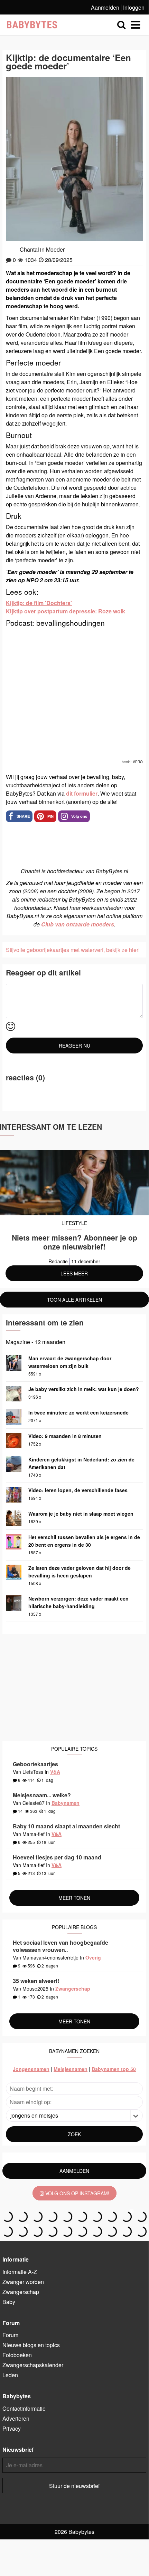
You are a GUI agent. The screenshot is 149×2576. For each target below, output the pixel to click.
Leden (10, 2375)
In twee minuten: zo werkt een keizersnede (78, 1412)
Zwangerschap (73, 1989)
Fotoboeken (17, 2355)
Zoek (74, 2134)
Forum (10, 2335)
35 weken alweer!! (36, 1981)
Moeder (55, 249)
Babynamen (66, 1803)
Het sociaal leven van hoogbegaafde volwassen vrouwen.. (60, 1946)
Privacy (12, 2428)
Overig (93, 1957)
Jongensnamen (31, 2069)
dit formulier (82, 793)
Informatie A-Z (20, 2272)
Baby (9, 2302)
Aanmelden (105, 7)
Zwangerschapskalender (33, 2365)
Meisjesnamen (71, 2069)
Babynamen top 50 (114, 2069)
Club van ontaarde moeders (78, 924)
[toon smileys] (11, 1027)
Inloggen (134, 7)
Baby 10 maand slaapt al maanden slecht (66, 1826)
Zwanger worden (23, 2282)
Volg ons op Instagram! (77, 2193)
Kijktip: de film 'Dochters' (39, 603)
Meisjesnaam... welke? (42, 1795)
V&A (55, 1772)
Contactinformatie (24, 2408)
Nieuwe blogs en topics (31, 2345)
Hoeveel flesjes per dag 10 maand (57, 1857)
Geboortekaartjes (35, 1764)
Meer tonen (74, 1898)
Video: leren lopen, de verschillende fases (78, 1490)
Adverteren (16, 2418)
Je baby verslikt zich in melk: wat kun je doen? (84, 1389)
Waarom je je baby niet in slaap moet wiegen (81, 1514)
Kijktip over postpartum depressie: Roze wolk (66, 611)
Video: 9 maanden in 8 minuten (65, 1436)
